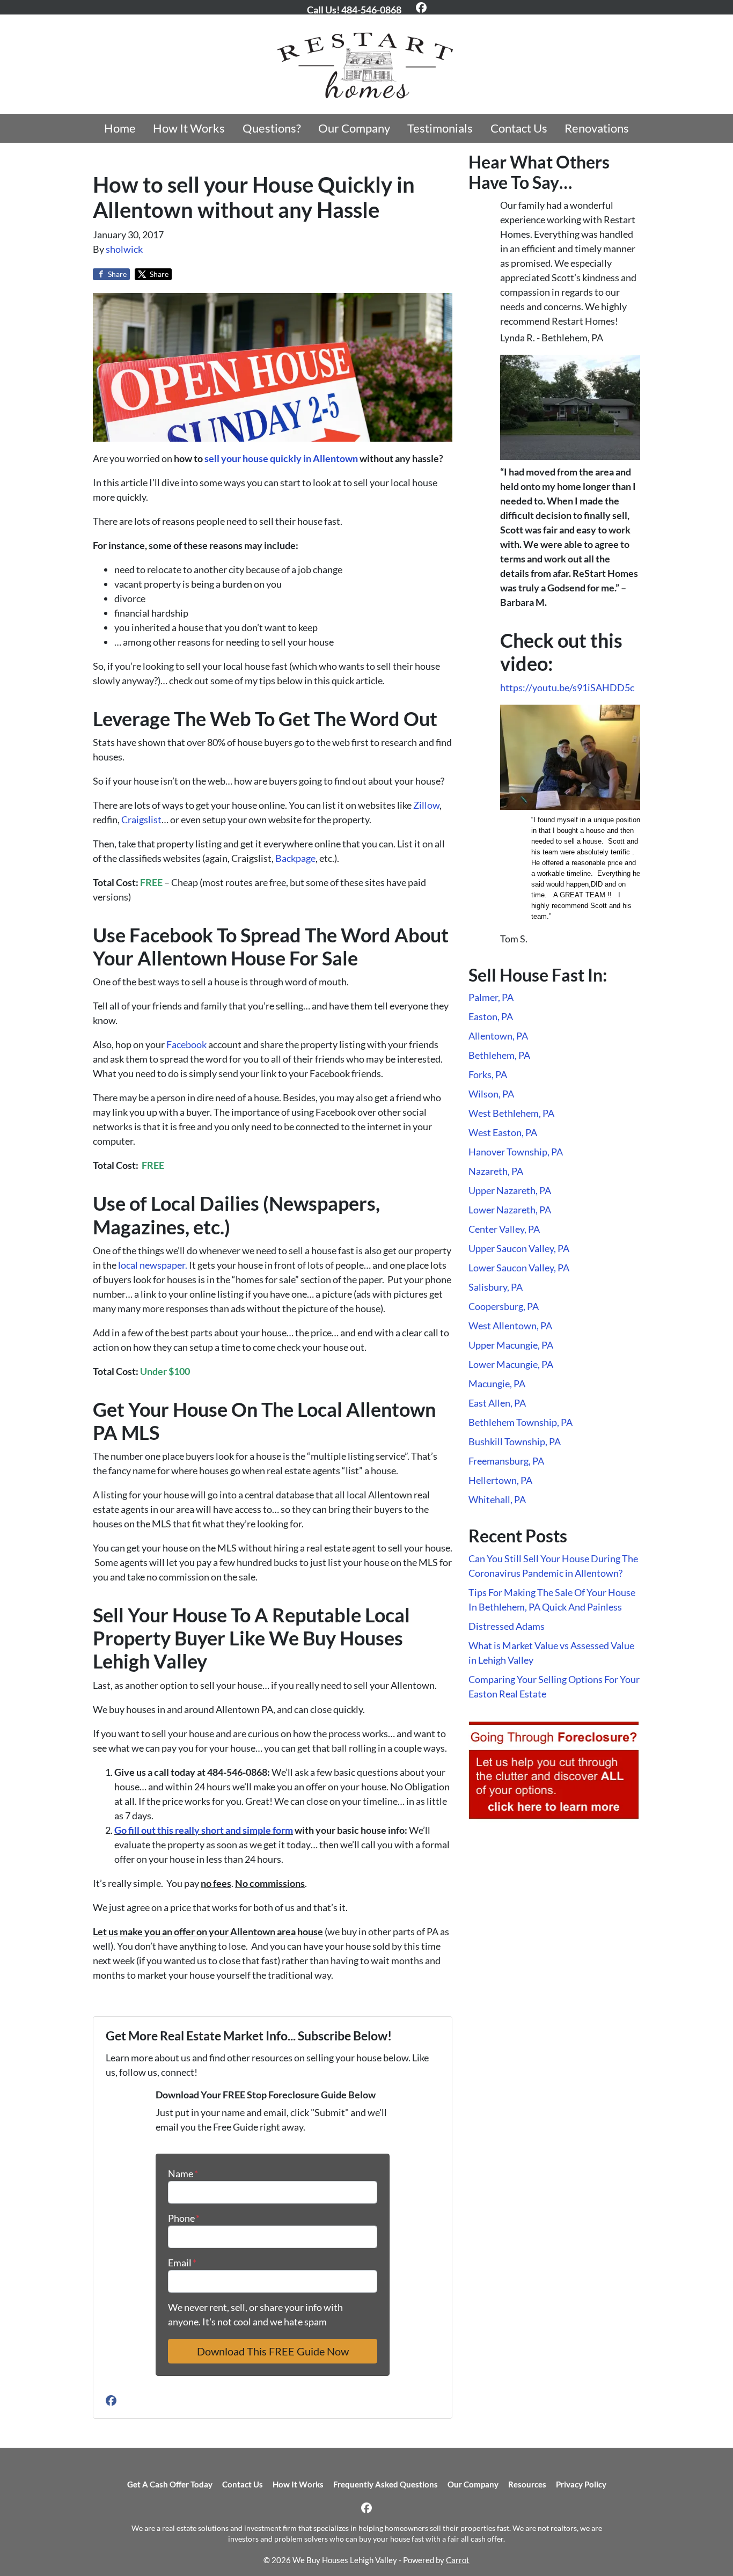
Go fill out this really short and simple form (204, 1830)
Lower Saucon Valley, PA (519, 1268)
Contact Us (519, 128)
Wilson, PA (491, 1094)
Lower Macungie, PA (511, 1364)
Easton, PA (491, 1016)
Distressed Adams (507, 1626)
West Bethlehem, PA (511, 1113)
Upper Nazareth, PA (510, 1190)
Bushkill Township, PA (515, 1441)
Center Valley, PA (504, 1229)
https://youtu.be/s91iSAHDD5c (567, 687)
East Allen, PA (497, 1403)
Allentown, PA (498, 1036)
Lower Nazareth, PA (510, 1210)
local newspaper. (153, 1265)
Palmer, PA (491, 997)
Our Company (354, 128)
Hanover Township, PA (516, 1152)
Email (182, 2263)
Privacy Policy (581, 2484)
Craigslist (141, 819)
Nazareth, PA (496, 1171)
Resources (527, 2484)
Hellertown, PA (500, 1480)
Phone (184, 2218)
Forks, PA (488, 1074)
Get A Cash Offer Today (170, 2484)
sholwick (124, 249)
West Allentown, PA (510, 1326)
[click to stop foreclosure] (554, 1770)
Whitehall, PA (497, 1499)
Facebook (186, 1044)
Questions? (272, 128)
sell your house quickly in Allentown (281, 458)
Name (183, 2173)
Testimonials (440, 128)
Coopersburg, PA (504, 1306)
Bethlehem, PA (499, 1055)
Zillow (426, 805)
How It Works (189, 128)
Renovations (597, 128)
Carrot (458, 2560)
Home (120, 128)
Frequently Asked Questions (386, 2484)
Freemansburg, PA (506, 1461)
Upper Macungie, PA (511, 1345)
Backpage (295, 858)
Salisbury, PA (496, 1287)
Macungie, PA (497, 1384)
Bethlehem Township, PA (521, 1422)
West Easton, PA (503, 1132)
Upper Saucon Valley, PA (519, 1248)
